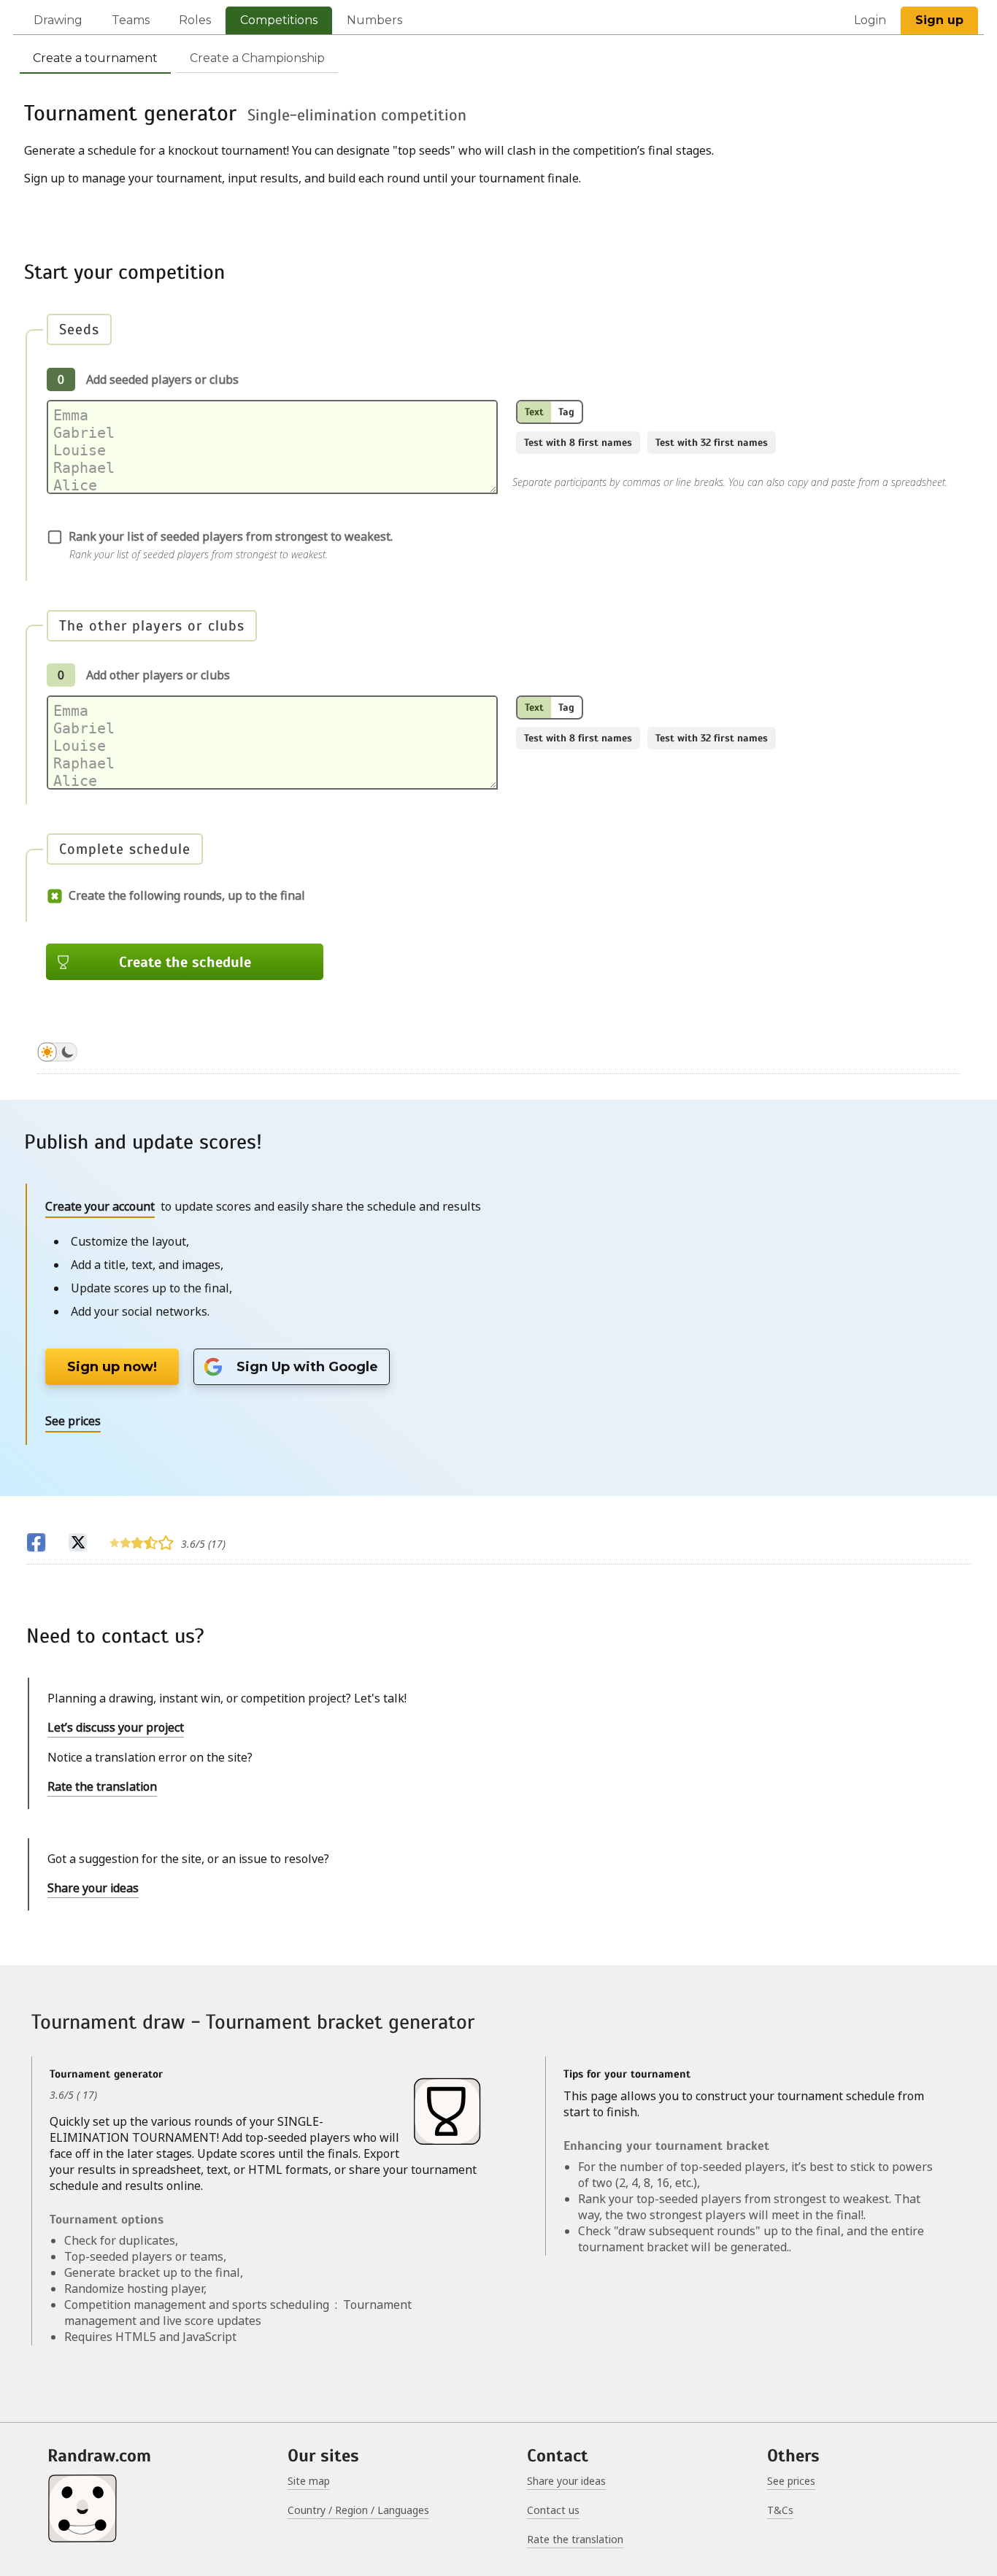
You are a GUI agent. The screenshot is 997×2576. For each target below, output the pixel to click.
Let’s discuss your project (116, 1727)
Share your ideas (93, 1888)
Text (534, 412)
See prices (791, 2481)
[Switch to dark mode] (57, 1054)
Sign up (939, 20)
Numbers (374, 20)
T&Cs (780, 2510)
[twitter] (78, 1545)
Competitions (279, 20)
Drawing (58, 20)
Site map (309, 2481)
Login (870, 20)
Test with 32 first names (712, 443)
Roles (195, 20)
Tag (566, 412)
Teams (131, 20)
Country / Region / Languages (358, 2510)
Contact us (553, 2510)
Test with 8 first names (578, 443)
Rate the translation (102, 1786)
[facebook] (36, 1545)
